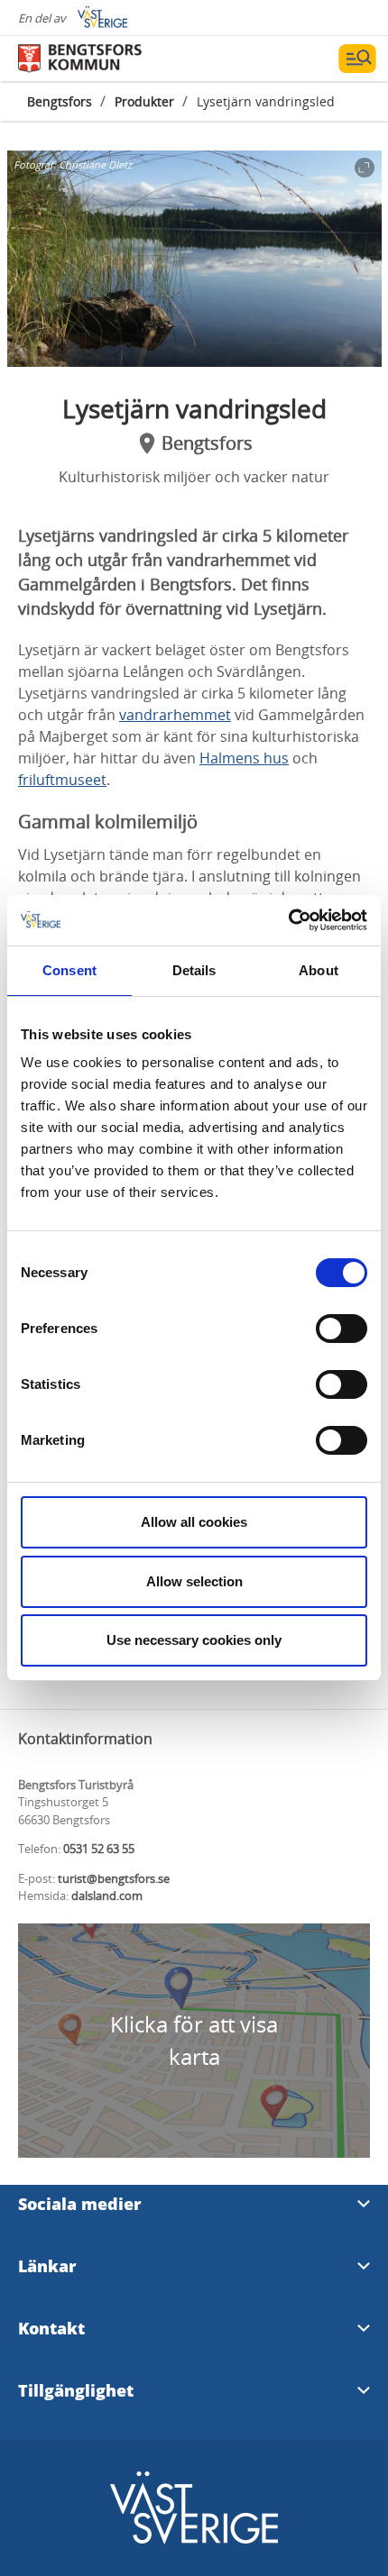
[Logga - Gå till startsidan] (81, 59)
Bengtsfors (60, 101)
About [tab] (319, 970)
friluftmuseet (62, 780)
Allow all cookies (194, 1522)
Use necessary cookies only (194, 1640)
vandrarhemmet (175, 715)
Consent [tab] (69, 970)
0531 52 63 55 (99, 1849)
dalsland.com (107, 1895)
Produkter (144, 101)
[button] (194, 259)
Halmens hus (244, 758)
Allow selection (194, 1581)
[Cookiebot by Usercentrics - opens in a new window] (288, 920)
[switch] (342, 1329)
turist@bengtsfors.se (114, 1878)
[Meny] (357, 59)
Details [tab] (194, 970)
